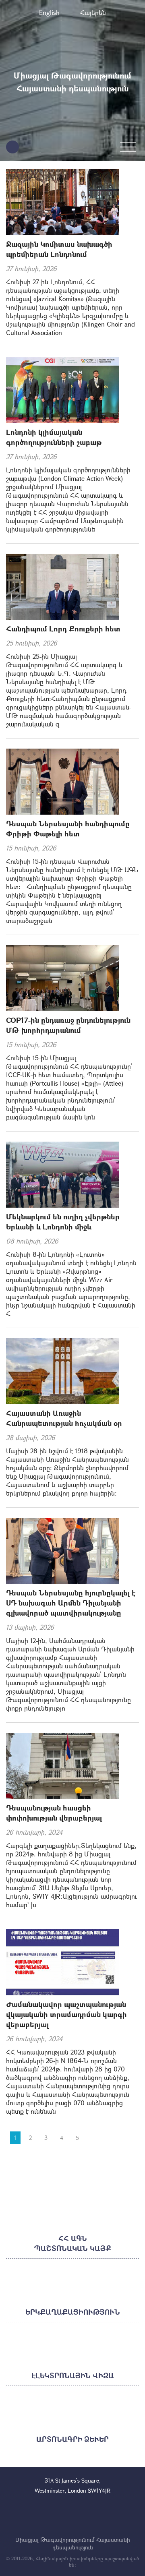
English (49, 12)
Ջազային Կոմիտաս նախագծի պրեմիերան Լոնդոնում (59, 249)
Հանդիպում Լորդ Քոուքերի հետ (63, 629)
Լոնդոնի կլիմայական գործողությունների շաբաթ (54, 437)
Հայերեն (93, 12)
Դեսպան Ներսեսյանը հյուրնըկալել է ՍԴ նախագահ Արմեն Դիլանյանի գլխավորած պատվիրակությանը (71, 1603)
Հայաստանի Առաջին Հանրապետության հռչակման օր (64, 1418)
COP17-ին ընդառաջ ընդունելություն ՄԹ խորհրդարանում (68, 1025)
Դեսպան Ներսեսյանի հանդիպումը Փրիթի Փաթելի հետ (68, 829)
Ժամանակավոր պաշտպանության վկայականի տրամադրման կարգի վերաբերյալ (66, 2014)
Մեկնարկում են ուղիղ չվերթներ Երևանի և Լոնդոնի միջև (63, 1222)
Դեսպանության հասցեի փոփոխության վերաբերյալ (54, 1813)
